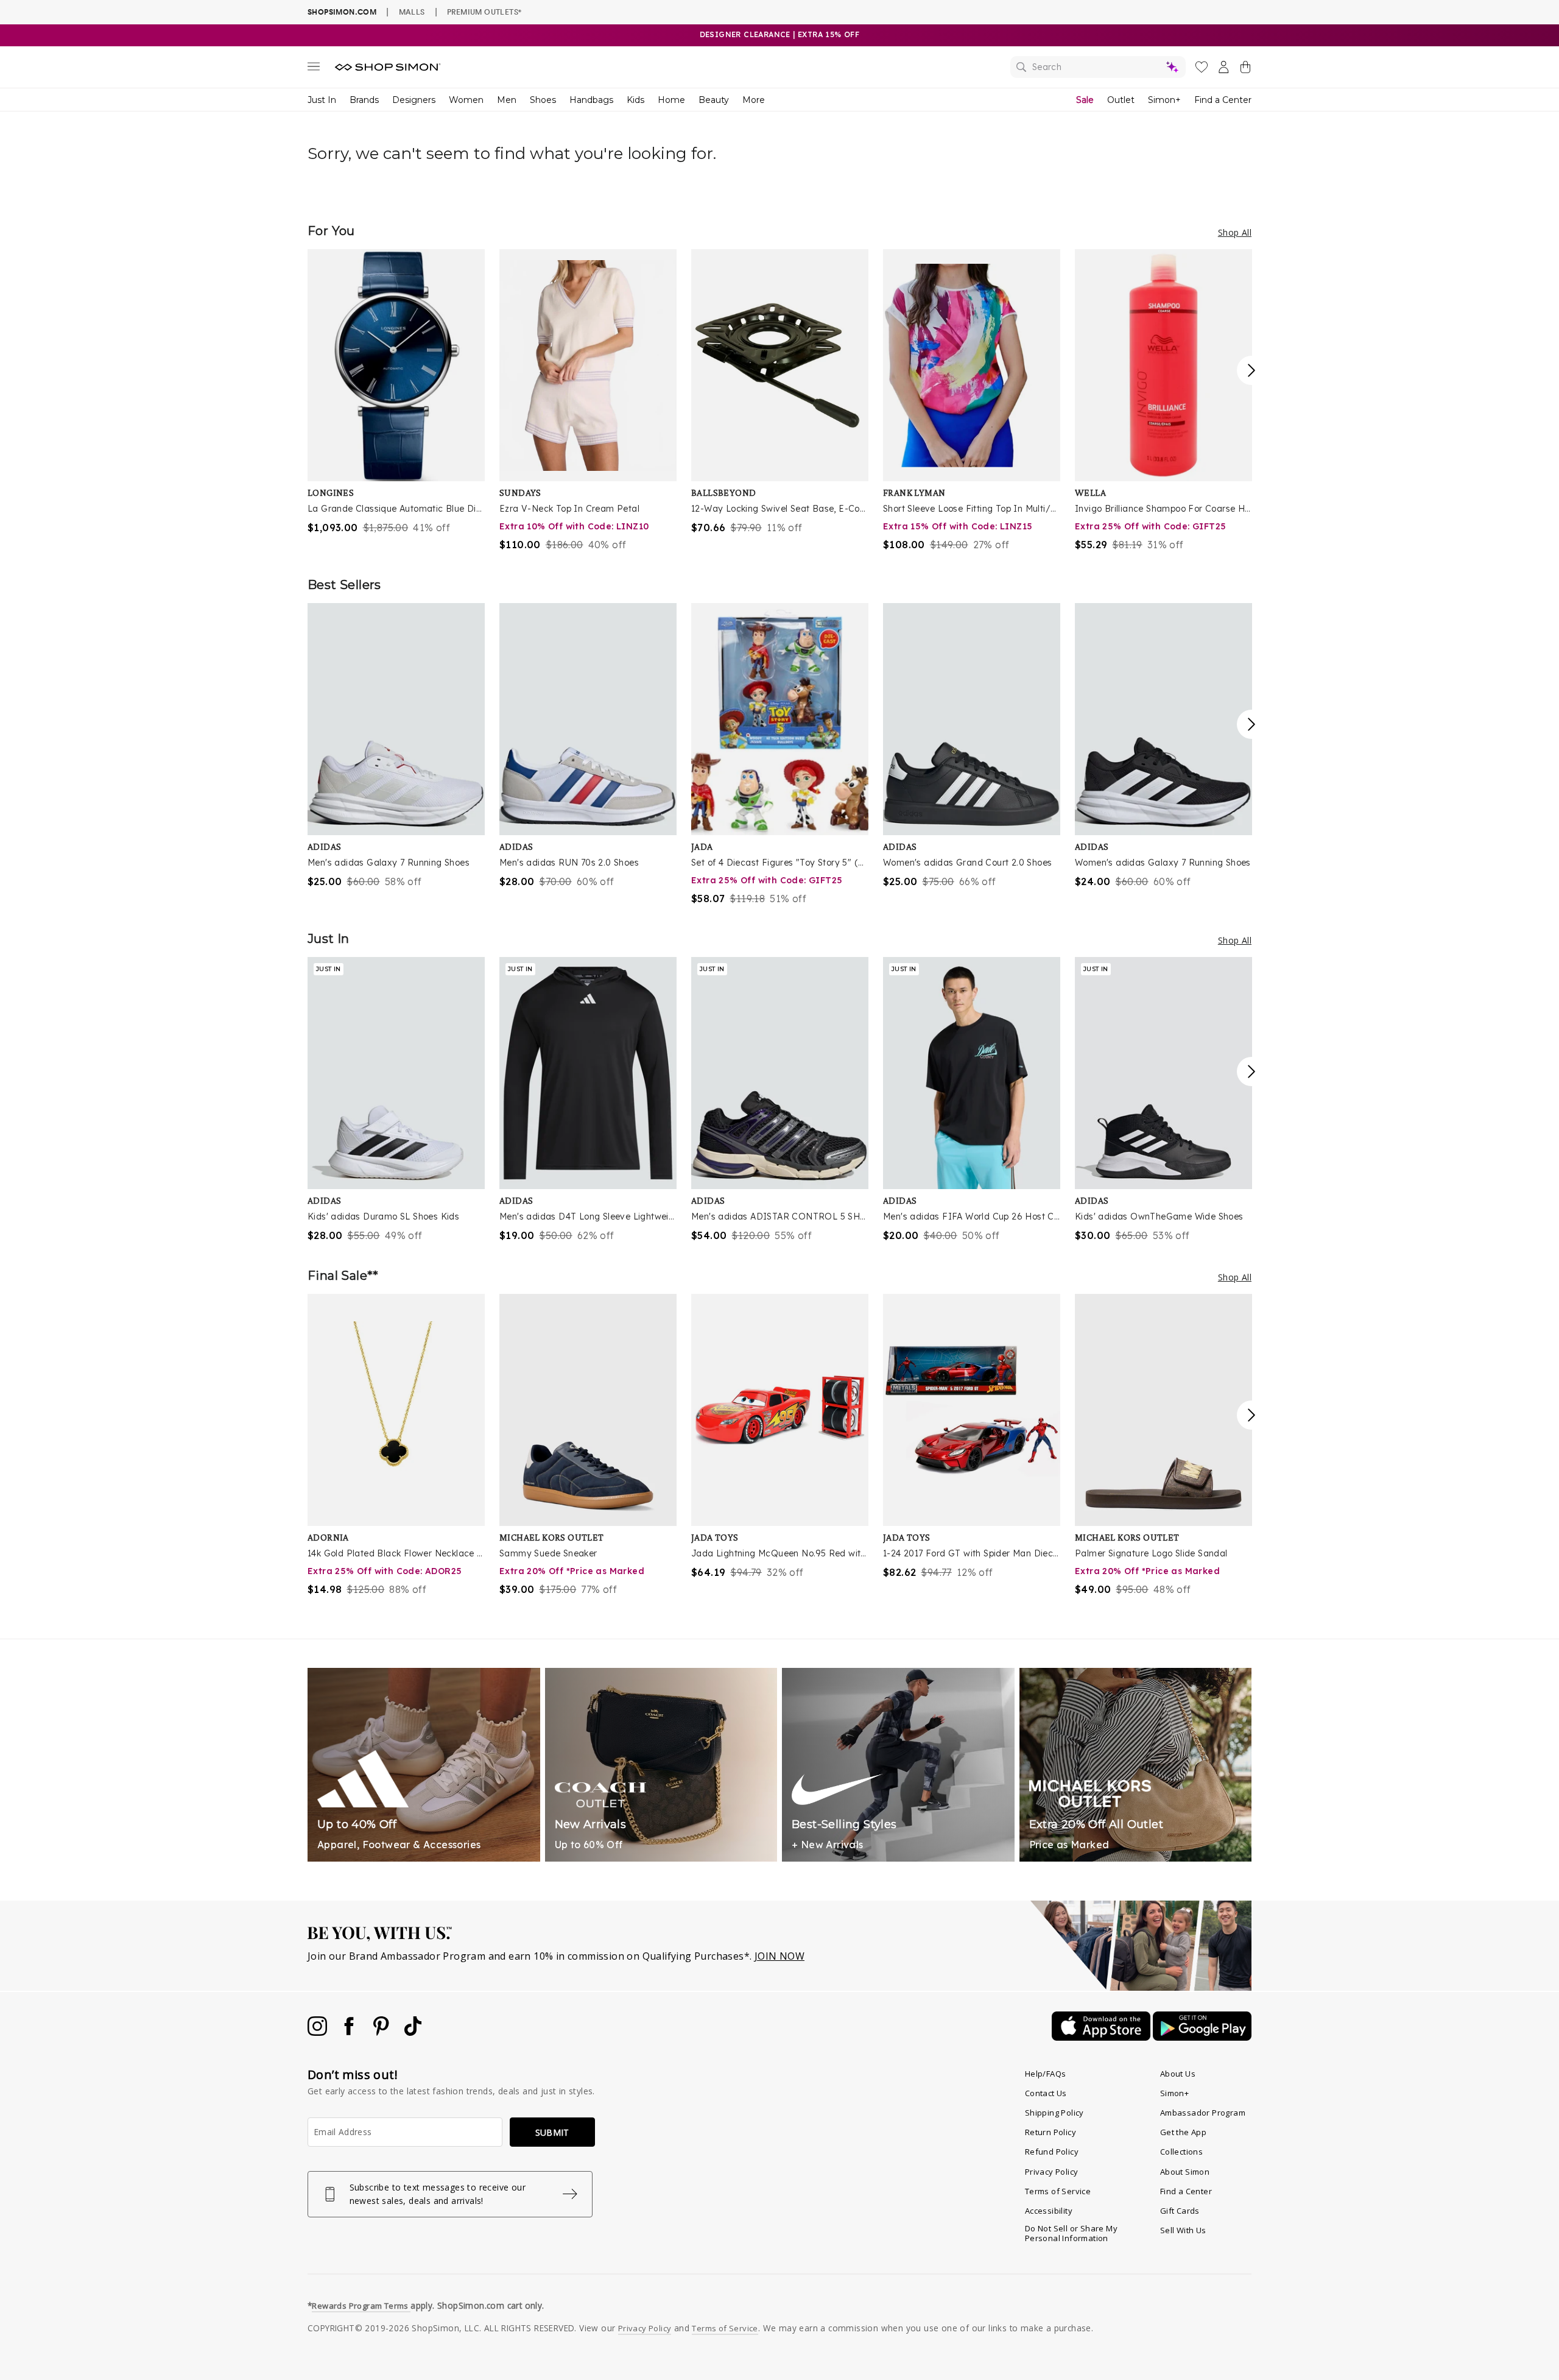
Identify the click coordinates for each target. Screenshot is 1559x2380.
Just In (322, 100)
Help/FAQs (1046, 2074)
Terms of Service (1058, 2191)
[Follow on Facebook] (350, 2032)
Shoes (543, 100)
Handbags (591, 100)
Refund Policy (1052, 2152)
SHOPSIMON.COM (342, 12)
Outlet (1121, 100)
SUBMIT (552, 2132)
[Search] (1098, 67)
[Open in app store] (1102, 2037)
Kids (635, 100)
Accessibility (1049, 2211)
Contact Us (1046, 2093)
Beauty (714, 100)
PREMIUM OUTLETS (484, 12)
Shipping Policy (1054, 2113)
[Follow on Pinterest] (382, 2032)
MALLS (412, 12)
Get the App (1183, 2132)
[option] (396, 392)
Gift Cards (1180, 2211)
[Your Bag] (1245, 69)
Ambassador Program (1203, 2113)
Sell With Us (1183, 2230)
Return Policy (1050, 2132)
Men (507, 100)
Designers (414, 100)
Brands (364, 100)
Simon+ (1164, 100)
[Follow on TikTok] (413, 2032)
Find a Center (1223, 100)
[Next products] (1251, 370)
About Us (1178, 2074)
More (754, 100)
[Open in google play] (1202, 2037)
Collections (1181, 2152)
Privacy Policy (1052, 2172)
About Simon (1185, 2172)
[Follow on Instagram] (318, 2032)
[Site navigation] (314, 69)
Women (466, 100)
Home (671, 100)
